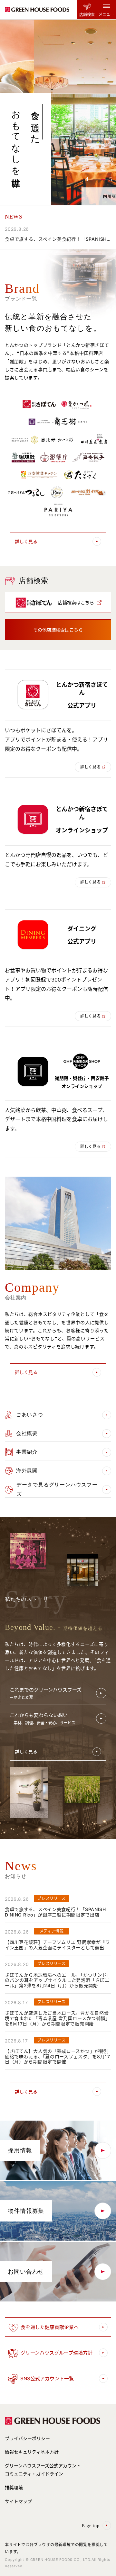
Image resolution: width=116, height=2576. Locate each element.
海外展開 (27, 1471)
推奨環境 (14, 2487)
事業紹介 (27, 1452)
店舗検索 (87, 15)
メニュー (106, 14)
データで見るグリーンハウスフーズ (57, 1489)
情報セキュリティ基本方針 (32, 2452)
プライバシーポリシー (27, 2438)
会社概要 (27, 1433)
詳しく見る (26, 541)
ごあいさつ (30, 1415)
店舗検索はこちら (76, 602)
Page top (91, 2526)
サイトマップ (18, 2501)
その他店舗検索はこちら (58, 630)
